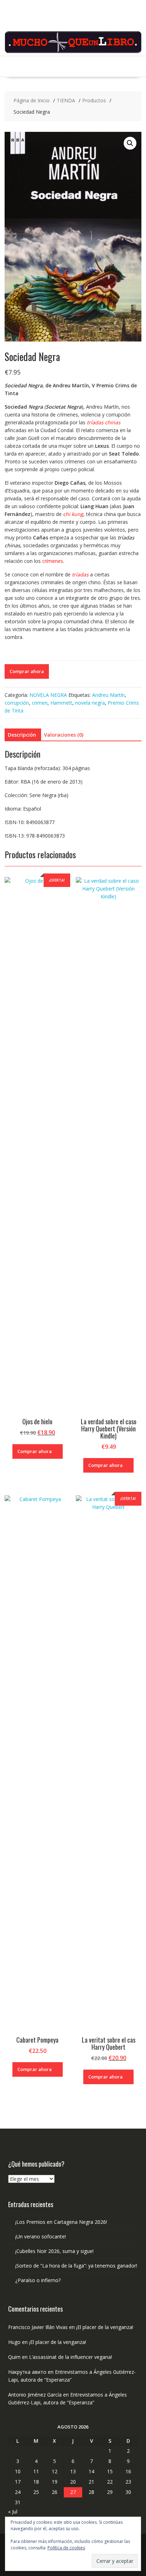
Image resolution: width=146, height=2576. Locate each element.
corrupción (17, 703)
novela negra (90, 703)
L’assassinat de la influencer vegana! (71, 2357)
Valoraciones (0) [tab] (64, 735)
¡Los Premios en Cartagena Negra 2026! (61, 2222)
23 (128, 2482)
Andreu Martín (108, 695)
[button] (130, 143)
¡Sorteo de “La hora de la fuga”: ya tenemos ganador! (76, 2266)
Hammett (61, 703)
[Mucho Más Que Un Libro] (73, 52)
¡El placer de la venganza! (105, 2327)
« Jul (13, 2512)
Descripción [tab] (22, 735)
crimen (40, 703)
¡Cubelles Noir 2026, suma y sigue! (54, 2251)
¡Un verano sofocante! (41, 2236)
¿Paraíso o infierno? (38, 2280)
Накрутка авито (27, 2372)
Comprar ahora (27, 671)
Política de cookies (66, 2548)
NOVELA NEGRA (48, 695)
